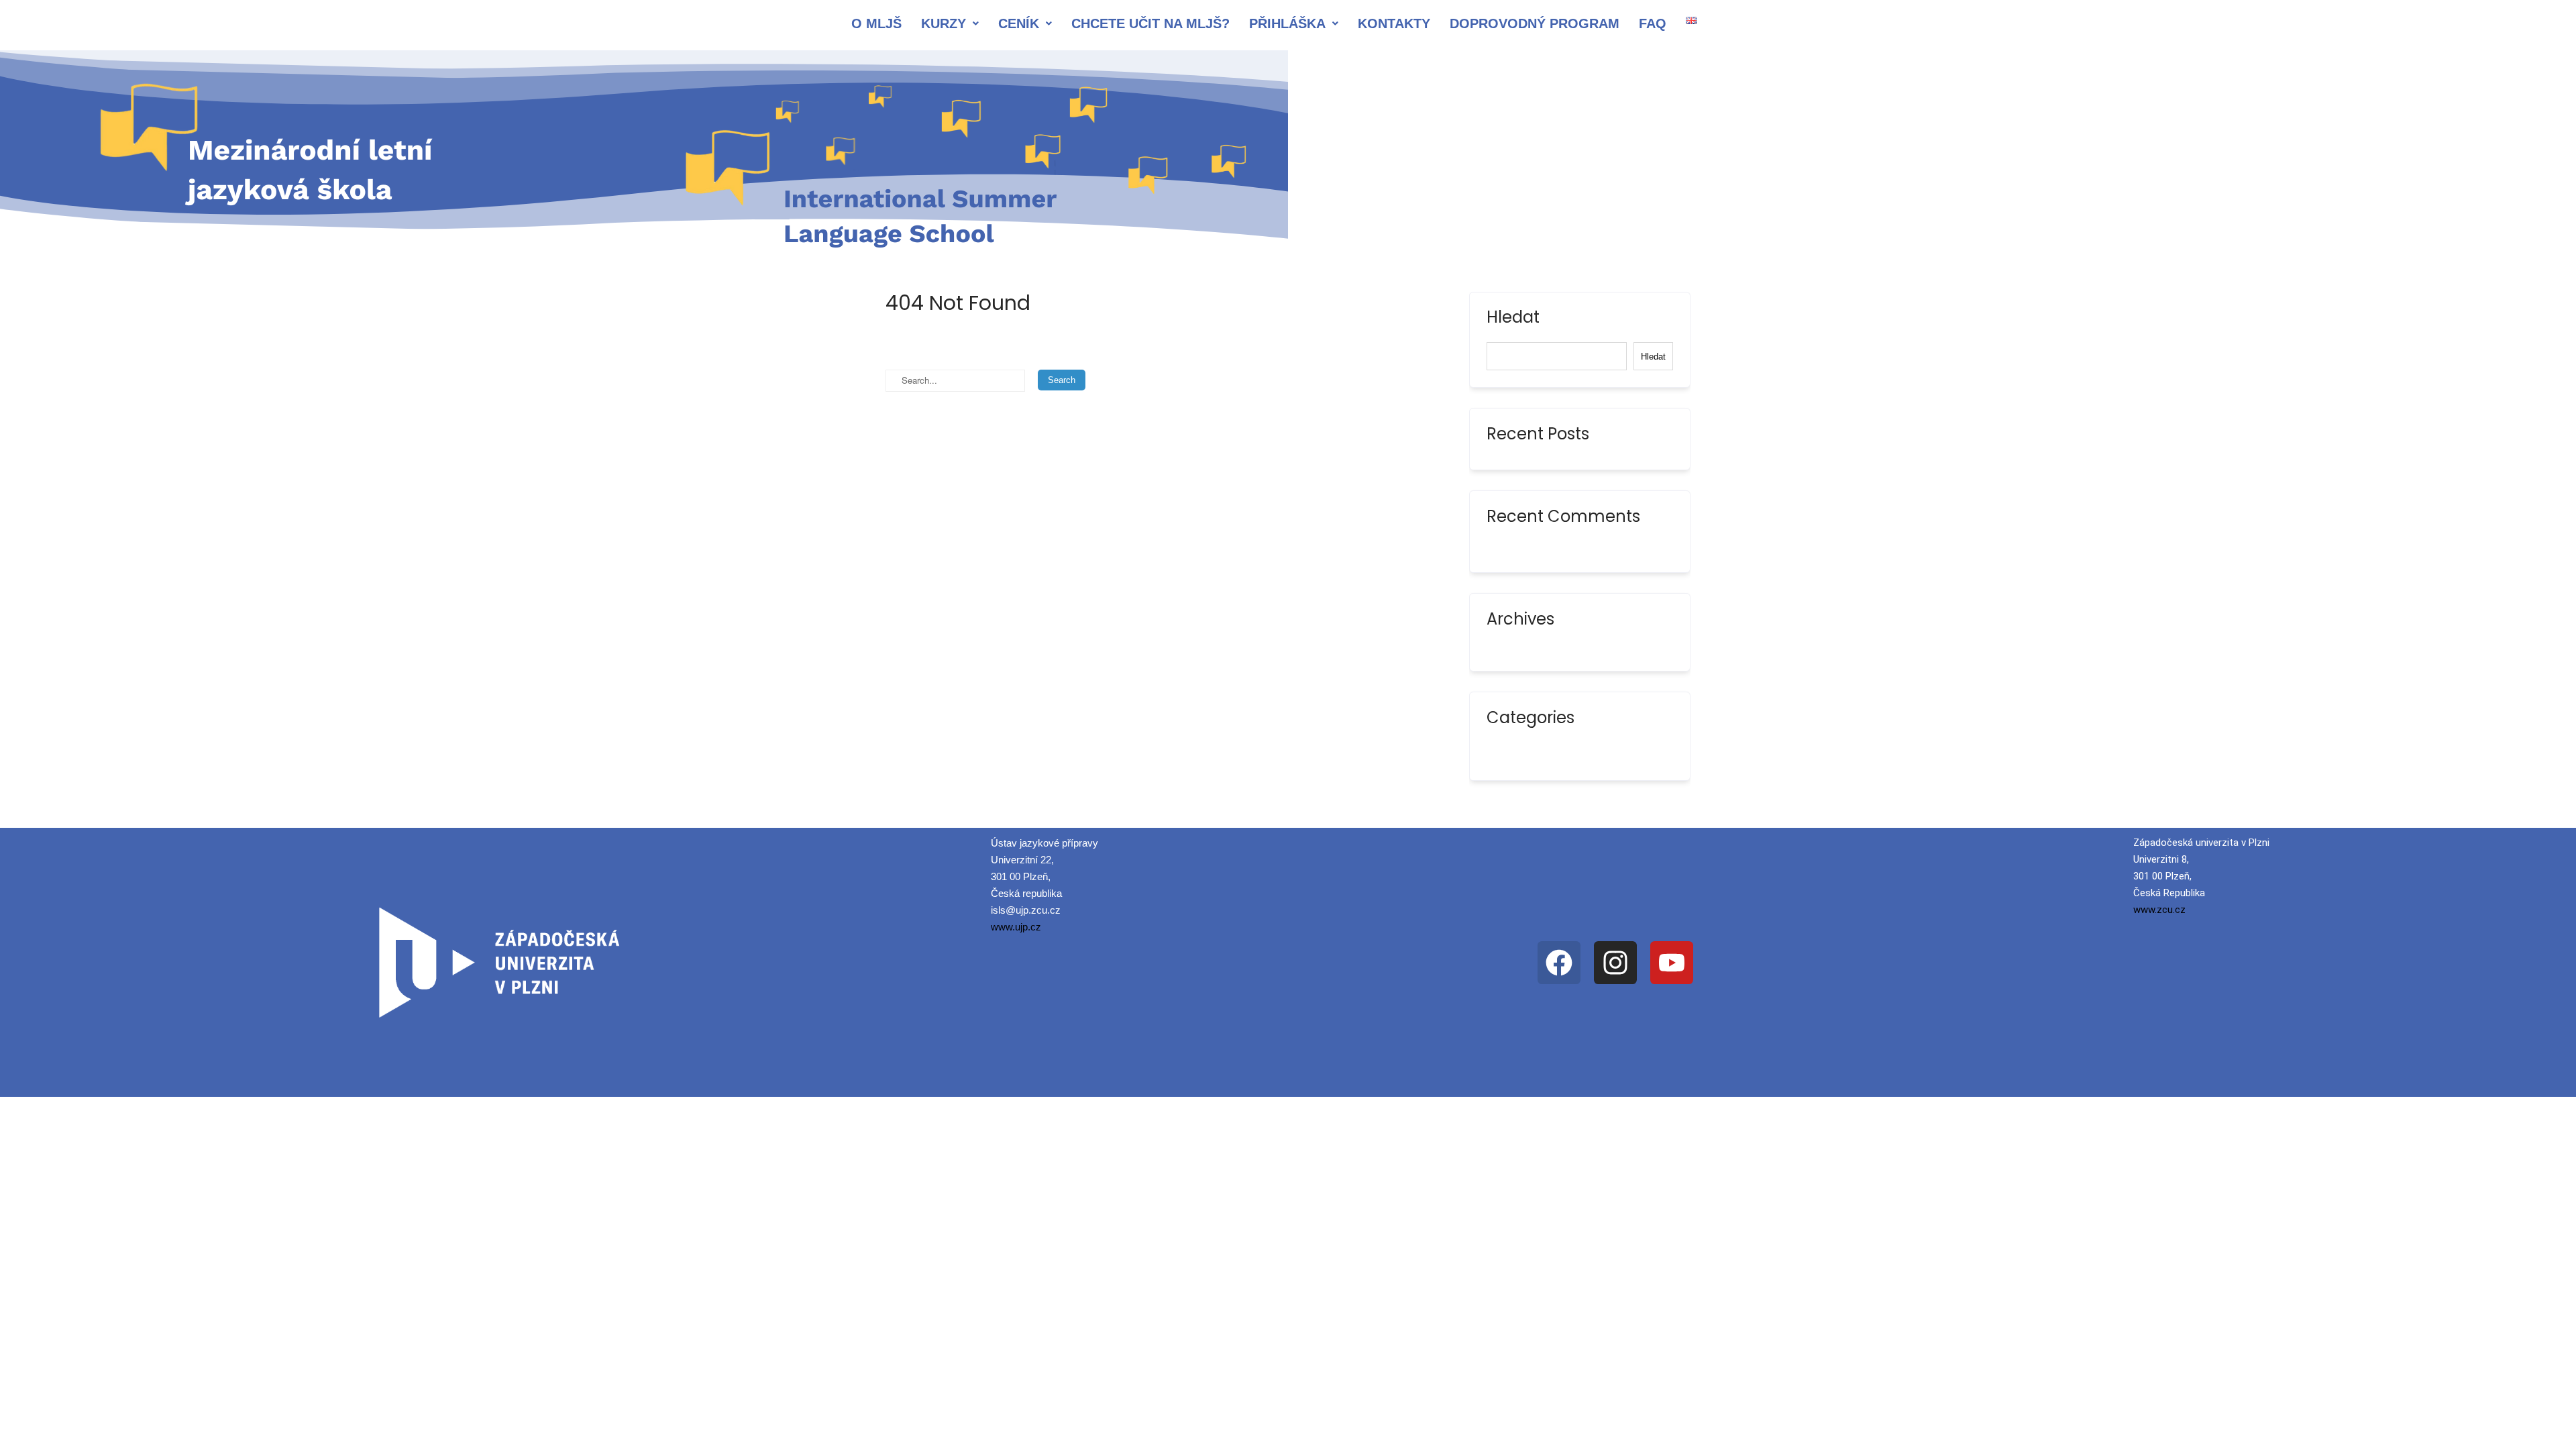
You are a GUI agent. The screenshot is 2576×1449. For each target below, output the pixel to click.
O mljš (876, 23)
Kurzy (944, 23)
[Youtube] (1672, 963)
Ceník (1019, 23)
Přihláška (1287, 23)
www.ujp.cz (1016, 927)
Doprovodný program (1535, 23)
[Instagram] (1615, 963)
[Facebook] (1559, 963)
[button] (950, 23)
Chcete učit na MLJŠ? (1150, 23)
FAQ (1653, 23)
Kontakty (1394, 23)
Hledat (1513, 319)
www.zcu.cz (2159, 910)
